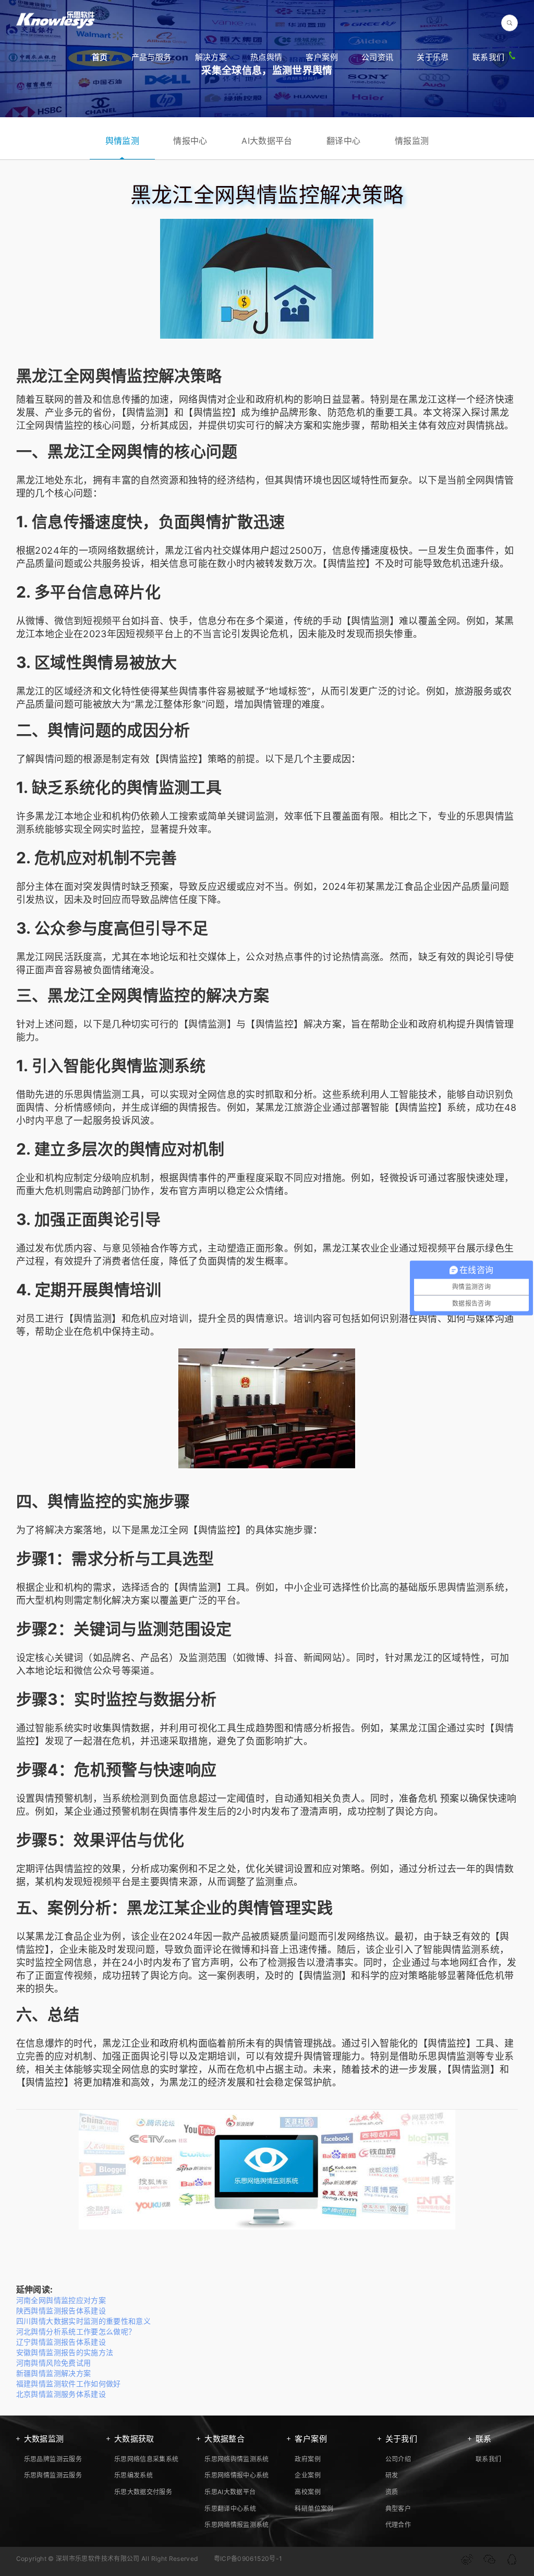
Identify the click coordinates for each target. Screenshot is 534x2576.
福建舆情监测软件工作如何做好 (69, 2383)
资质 (392, 2492)
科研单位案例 (314, 2509)
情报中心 (190, 141)
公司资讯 (377, 57)
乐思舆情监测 (93, 1094)
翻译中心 (343, 141)
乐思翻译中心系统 (230, 2509)
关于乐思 (433, 57)
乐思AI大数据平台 (230, 2492)
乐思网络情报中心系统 (237, 2475)
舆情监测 (122, 141)
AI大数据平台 (267, 141)
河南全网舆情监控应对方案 (61, 2300)
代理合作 (398, 2525)
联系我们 (488, 57)
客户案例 (321, 57)
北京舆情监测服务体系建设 (61, 2394)
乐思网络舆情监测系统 (237, 2459)
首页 (100, 57)
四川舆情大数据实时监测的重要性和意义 (83, 2321)
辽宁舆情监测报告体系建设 (61, 2342)
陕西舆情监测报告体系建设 (61, 2311)
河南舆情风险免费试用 (54, 2363)
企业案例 (307, 2475)
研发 (392, 2475)
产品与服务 (151, 57)
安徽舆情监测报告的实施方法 (65, 2352)
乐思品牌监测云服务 (53, 2459)
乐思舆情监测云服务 (53, 2475)
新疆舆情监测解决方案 (54, 2373)
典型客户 (398, 2509)
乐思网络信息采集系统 (147, 2459)
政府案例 (307, 2459)
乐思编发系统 (133, 2475)
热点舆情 (266, 57)
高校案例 (307, 2492)
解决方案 (211, 57)
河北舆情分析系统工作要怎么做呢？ (76, 2331)
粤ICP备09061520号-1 (248, 2559)
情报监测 (412, 141)
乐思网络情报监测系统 (237, 2525)
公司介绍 (398, 2459)
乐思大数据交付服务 (143, 2492)
